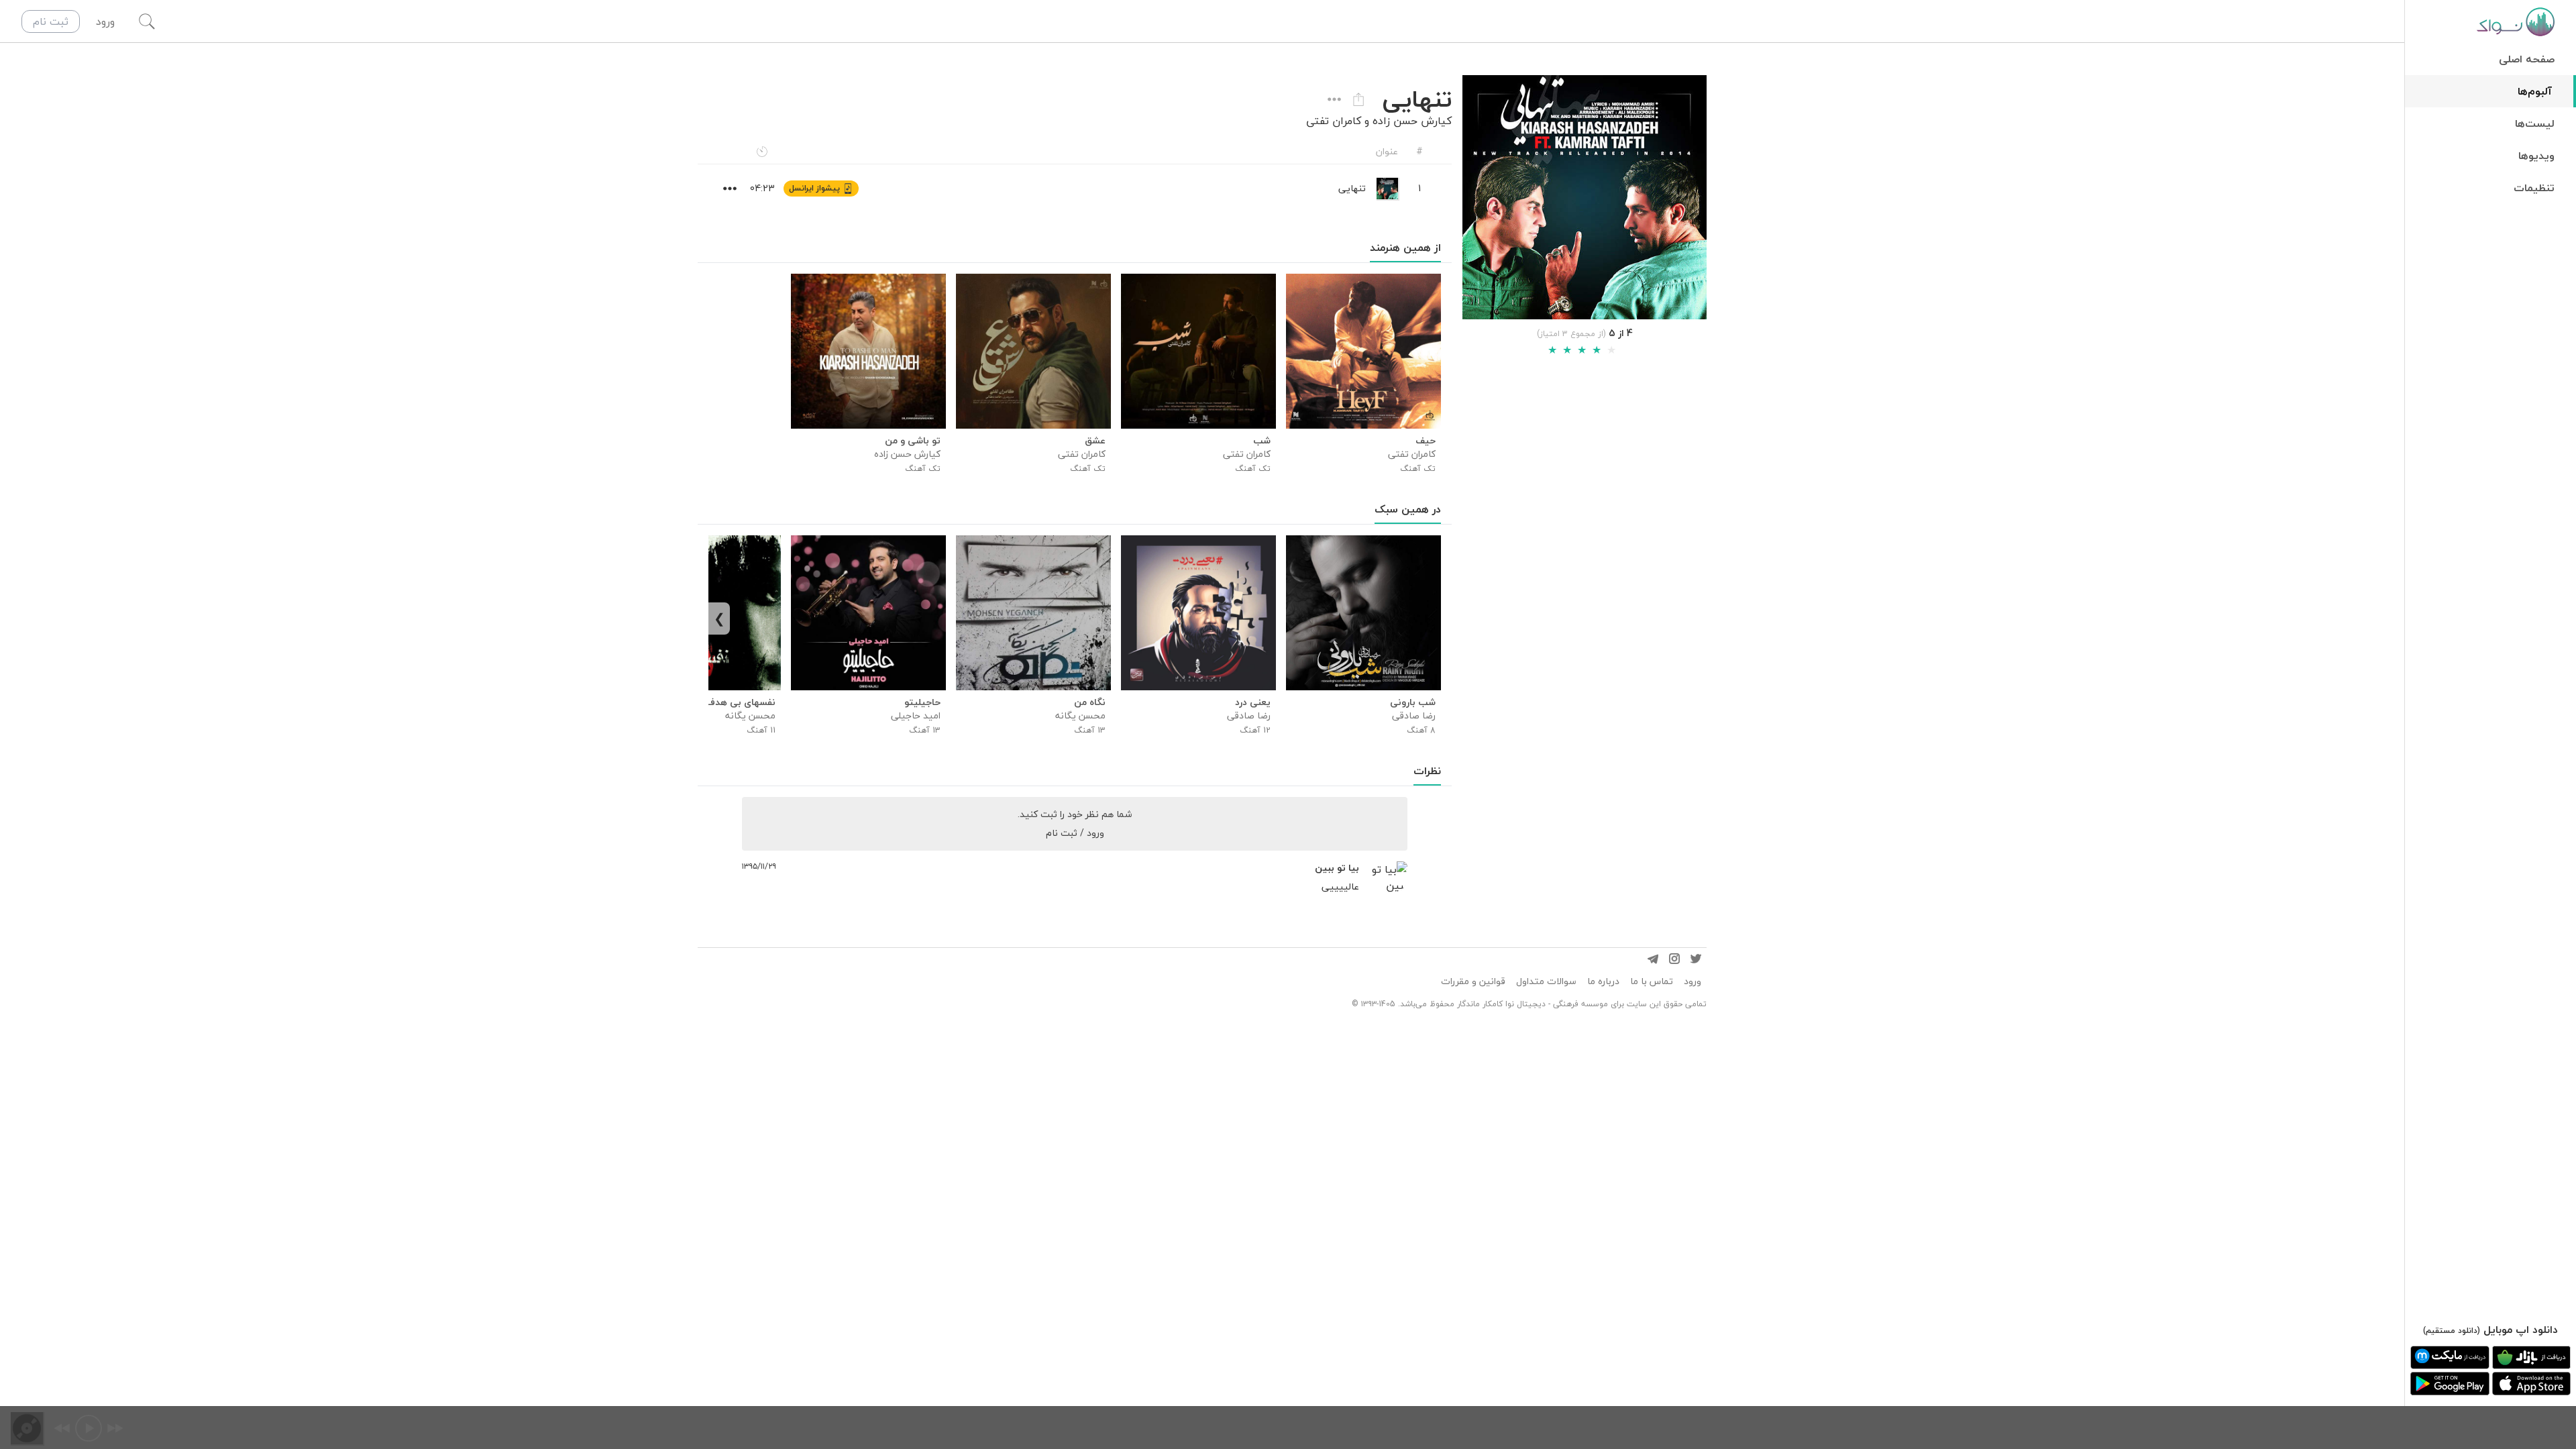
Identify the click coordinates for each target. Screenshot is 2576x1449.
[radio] (1552, 350)
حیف (1426, 441)
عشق (1095, 441)
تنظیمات (2534, 188)
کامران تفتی (1334, 121)
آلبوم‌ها (2535, 91)
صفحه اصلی (2527, 59)
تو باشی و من (913, 441)
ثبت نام (51, 21)
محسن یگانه (1080, 715)
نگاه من (1090, 702)
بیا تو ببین (1337, 868)
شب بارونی (1413, 702)
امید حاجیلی (916, 715)
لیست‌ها (2535, 123)
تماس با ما (1652, 981)
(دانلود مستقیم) (2452, 1331)
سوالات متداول (1546, 981)
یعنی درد (1253, 702)
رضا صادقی (1414, 715)
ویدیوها (2536, 156)
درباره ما (1603, 981)
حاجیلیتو (922, 702)
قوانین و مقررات (1473, 981)
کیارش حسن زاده (1412, 121)
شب (1262, 441)
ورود (1693, 981)
